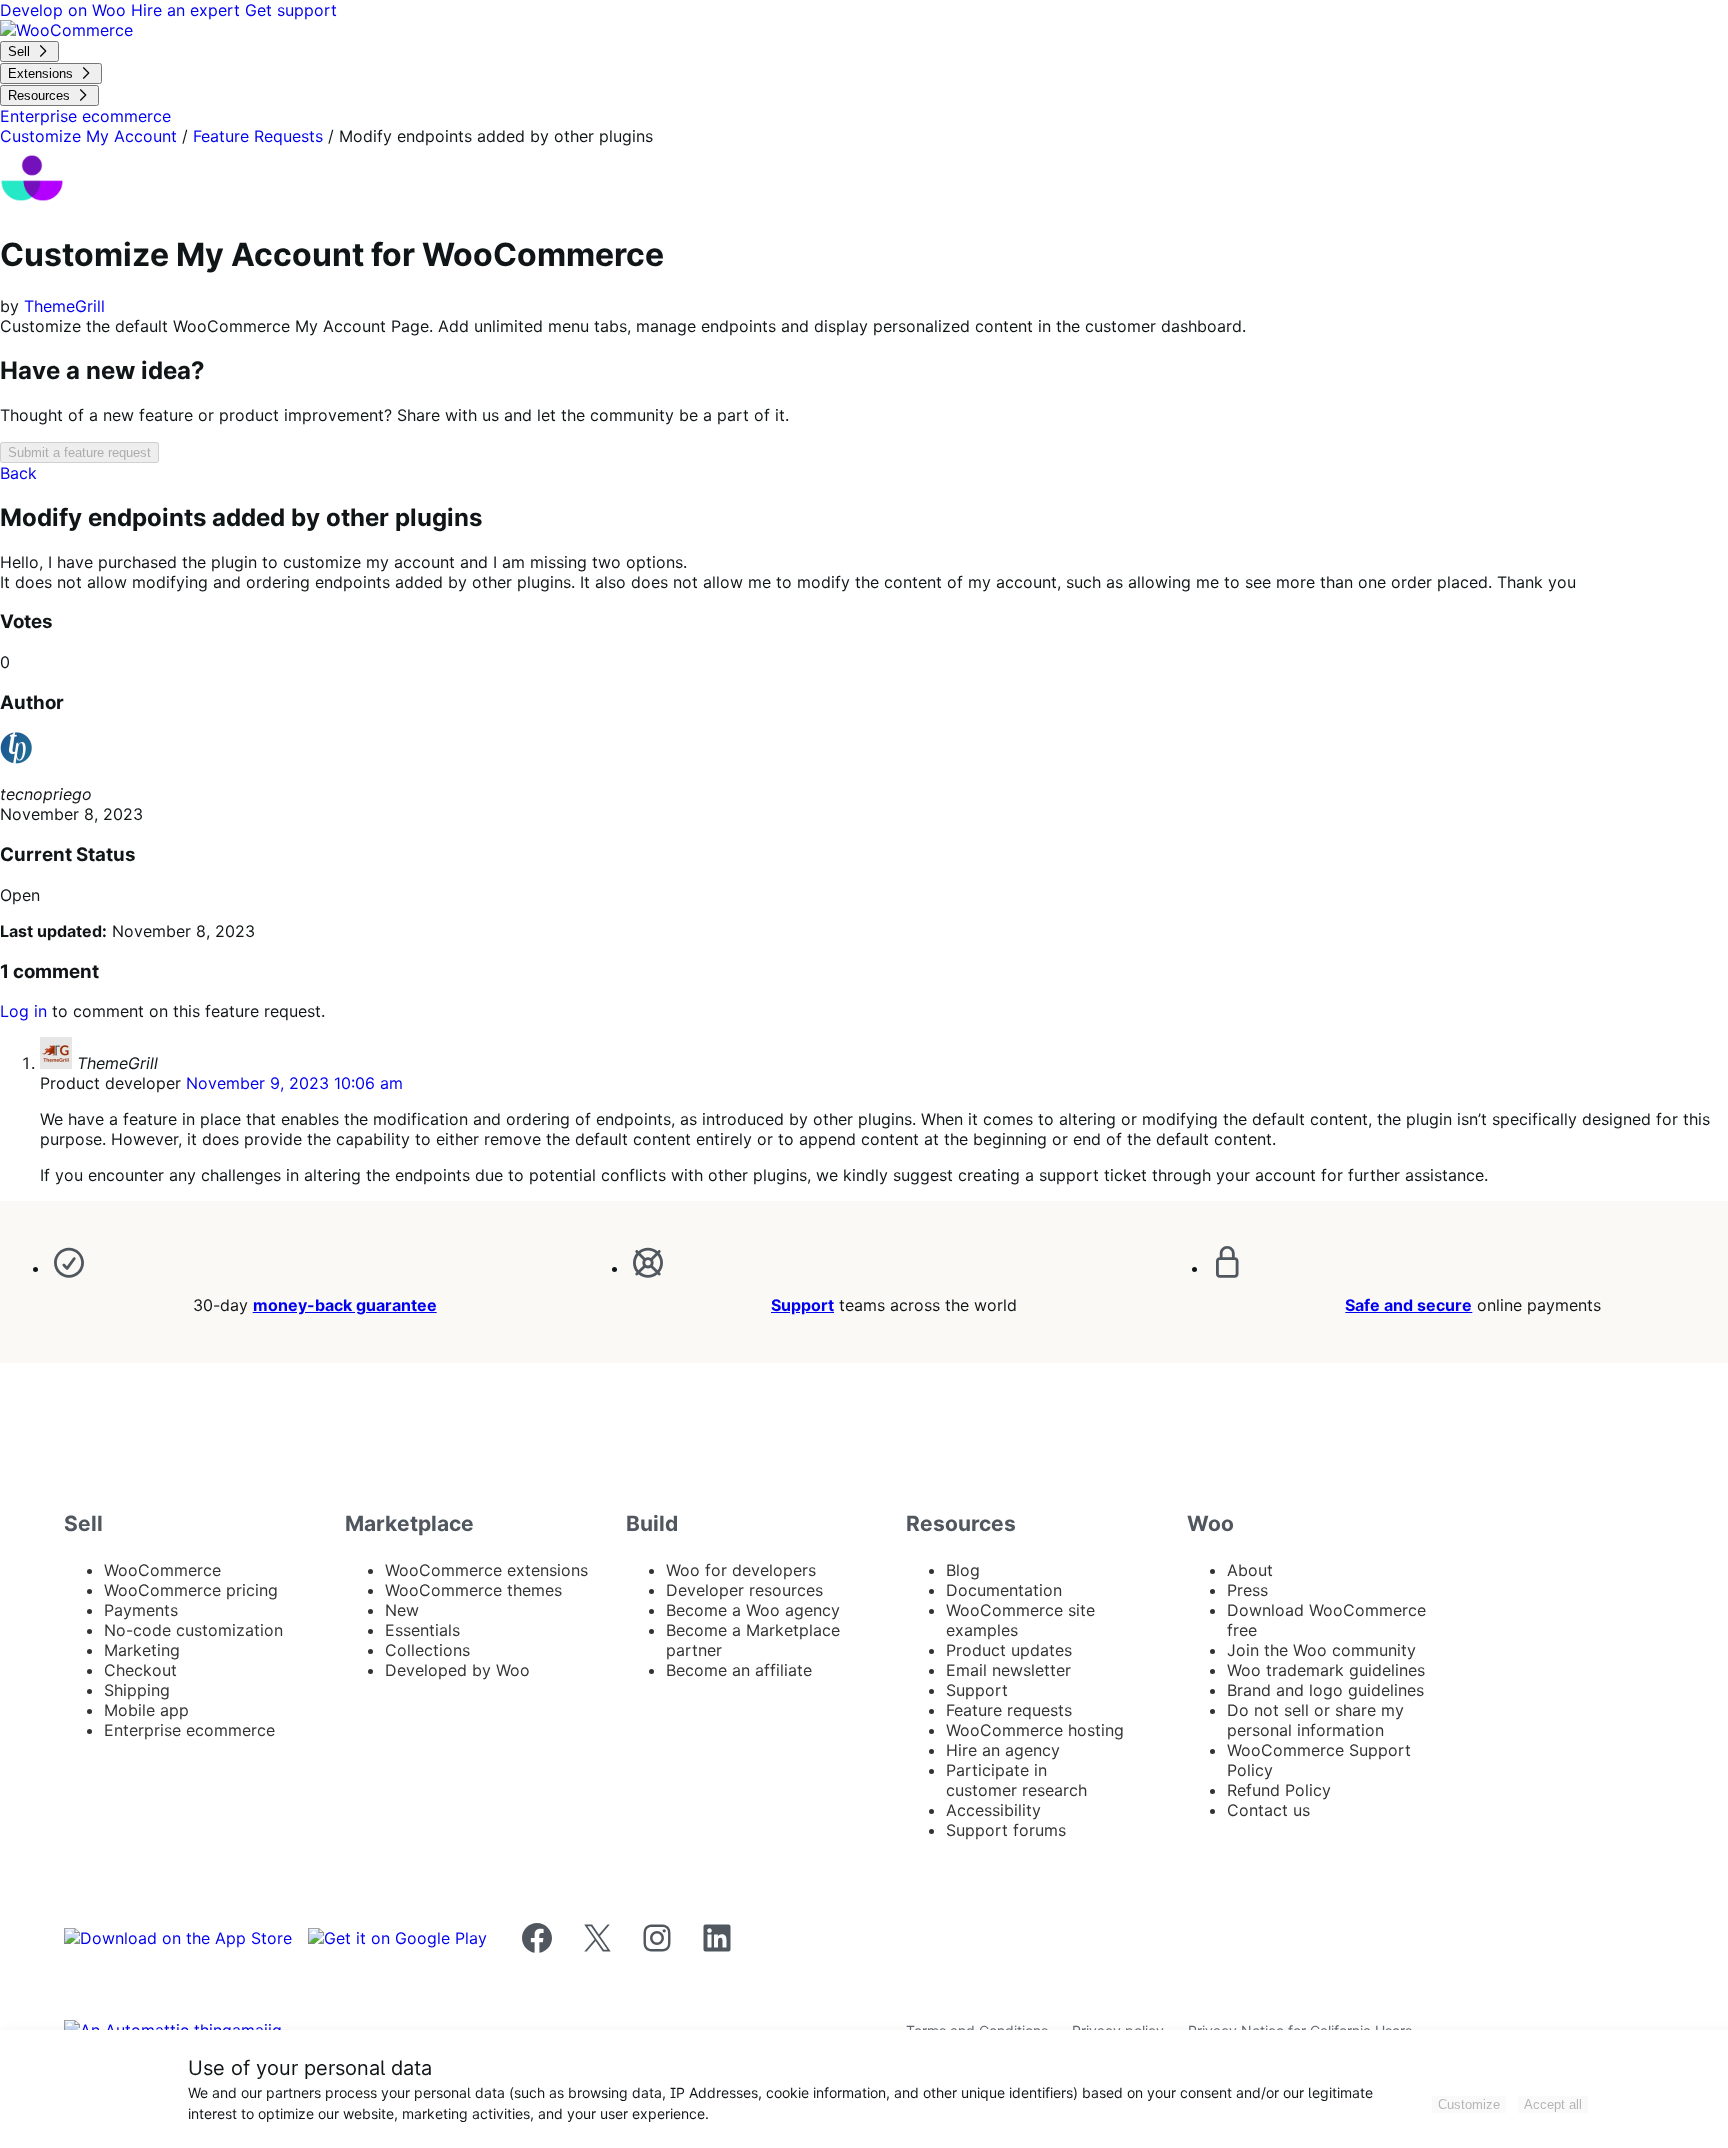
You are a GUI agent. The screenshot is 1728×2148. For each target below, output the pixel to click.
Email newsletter (1008, 1670)
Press (1247, 1590)
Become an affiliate (739, 1670)
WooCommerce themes (473, 1590)
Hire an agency (1003, 1750)
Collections (427, 1650)
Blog (963, 1570)
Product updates (1009, 1650)
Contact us (1268, 1810)
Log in (23, 1011)
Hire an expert (188, 10)
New (402, 1610)
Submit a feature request (79, 452)
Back (18, 473)
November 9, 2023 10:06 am (294, 1083)
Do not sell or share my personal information (1315, 1720)
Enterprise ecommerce (189, 1730)
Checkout (140, 1670)
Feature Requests (258, 136)
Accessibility (993, 1810)
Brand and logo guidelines (1325, 1690)
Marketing (142, 1650)
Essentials (422, 1630)
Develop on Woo (65, 10)
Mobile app (146, 1710)
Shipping (137, 1690)
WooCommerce (162, 1570)
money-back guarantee (345, 1305)
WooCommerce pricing (191, 1590)
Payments (141, 1610)
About (1250, 1570)
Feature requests (1009, 1710)
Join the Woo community (1321, 1650)
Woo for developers (741, 1570)
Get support (291, 10)
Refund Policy (1279, 1790)
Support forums (1006, 1830)
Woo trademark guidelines (1326, 1670)
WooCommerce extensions (486, 1570)
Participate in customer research (1016, 1780)
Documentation (1004, 1590)
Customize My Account (88, 136)
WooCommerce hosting (1035, 1730)
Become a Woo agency (753, 1610)
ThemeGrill (64, 306)
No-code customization (193, 1630)
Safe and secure (1408, 1305)
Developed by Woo (457, 1670)
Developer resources (744, 1590)
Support (802, 1305)
